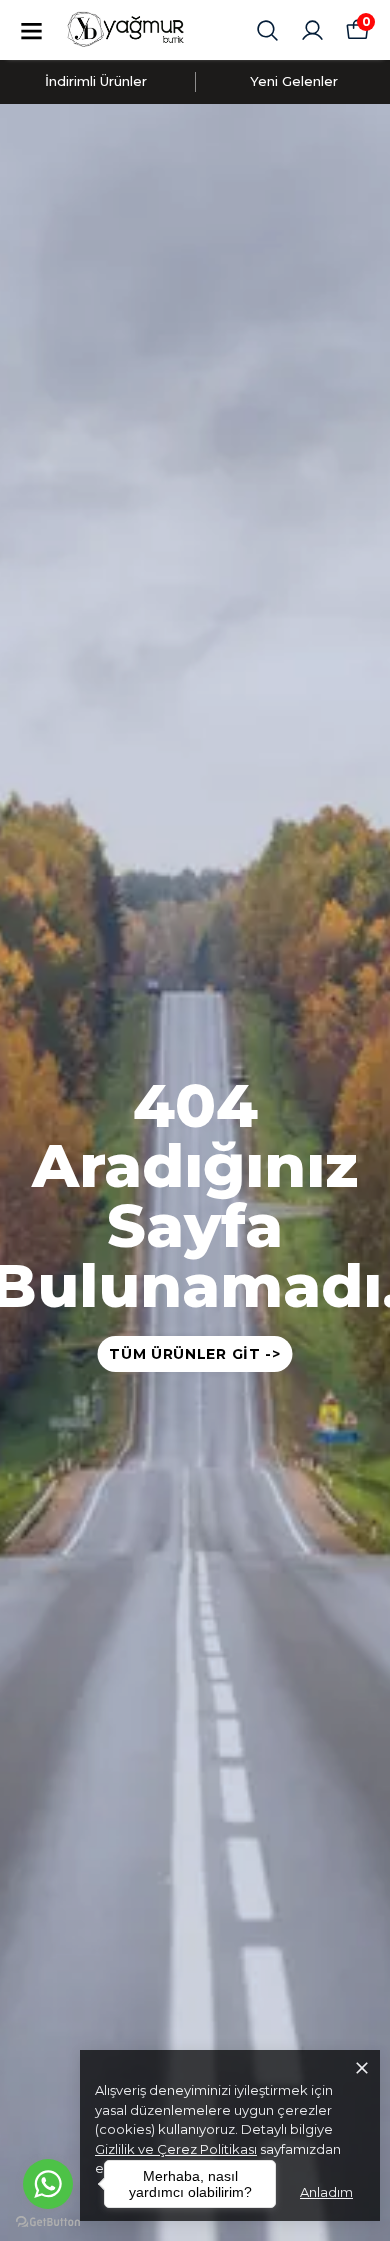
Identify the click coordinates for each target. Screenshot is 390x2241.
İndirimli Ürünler (96, 81)
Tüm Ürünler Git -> (195, 1354)
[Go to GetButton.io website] (48, 2221)
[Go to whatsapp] (48, 2184)
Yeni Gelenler (294, 81)
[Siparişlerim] (312, 30)
